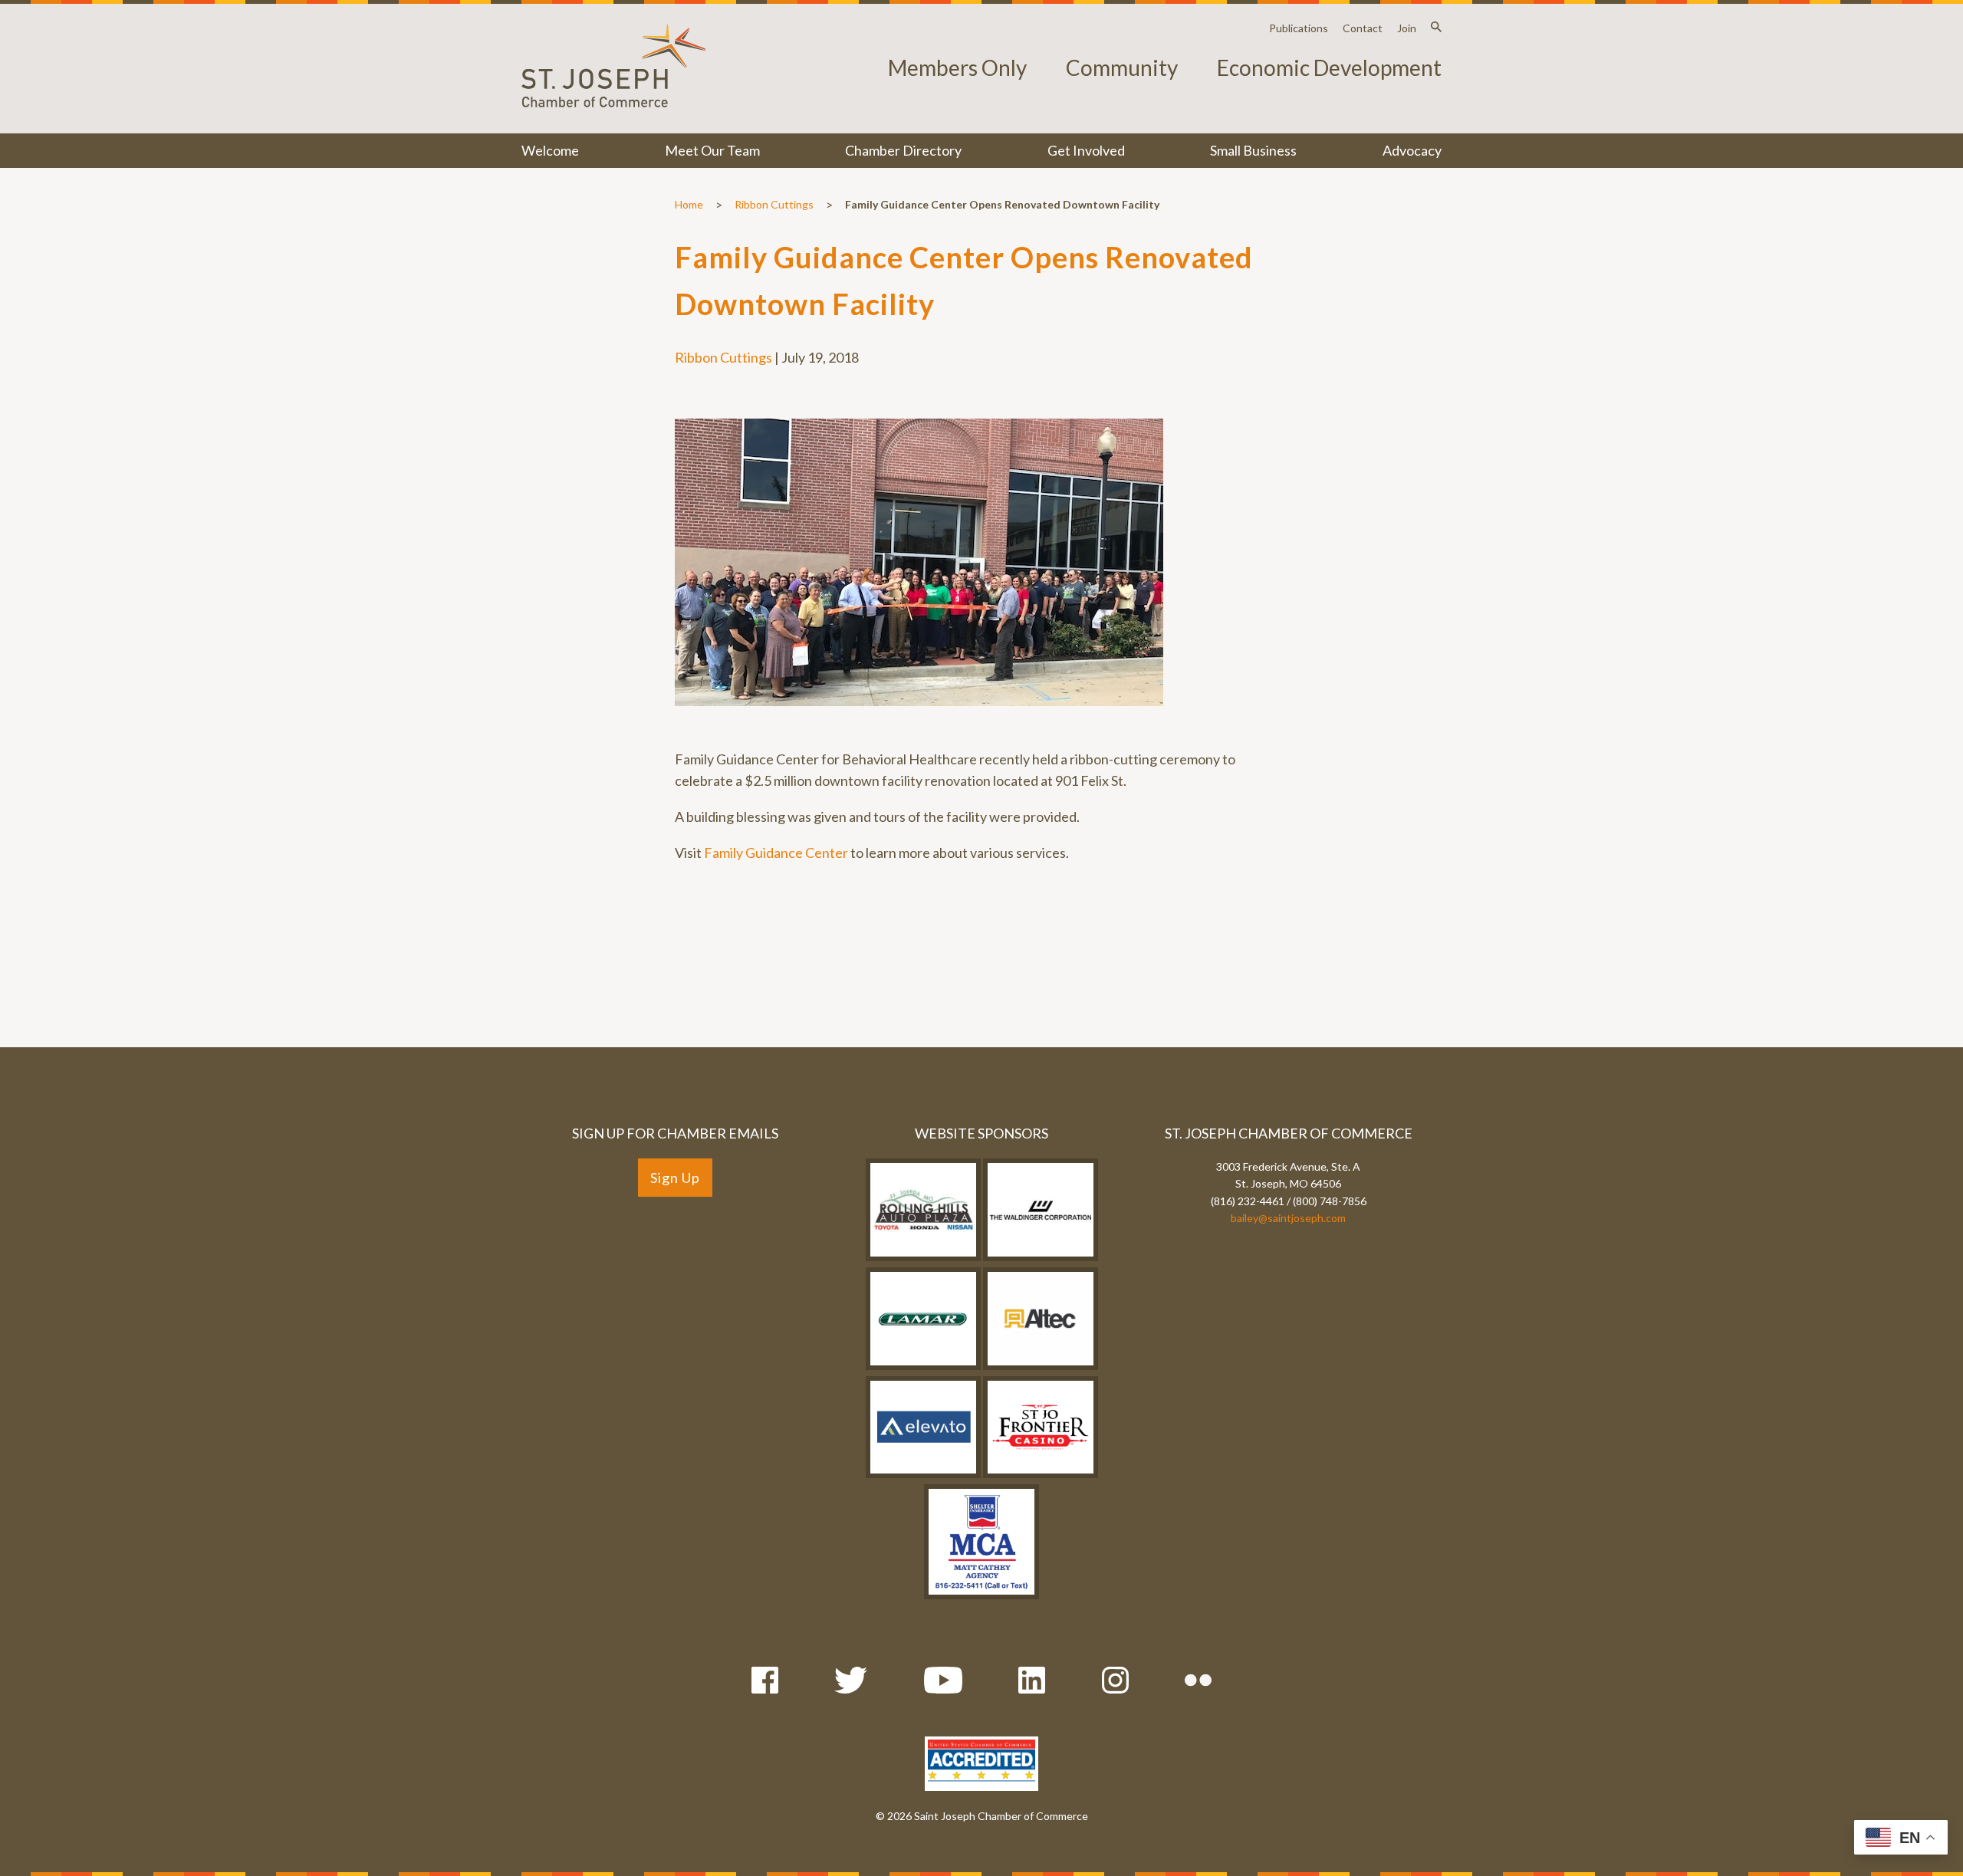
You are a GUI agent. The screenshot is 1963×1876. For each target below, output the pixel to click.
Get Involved (1086, 150)
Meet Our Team (712, 150)
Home (689, 204)
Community (1122, 67)
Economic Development (1329, 67)
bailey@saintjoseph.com (1288, 1218)
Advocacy (1412, 150)
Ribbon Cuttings (774, 204)
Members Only (957, 67)
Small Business (1253, 150)
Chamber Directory (903, 150)
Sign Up (675, 1178)
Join (1407, 28)
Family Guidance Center (776, 853)
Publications (1299, 28)
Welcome (550, 150)
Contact (1363, 28)
